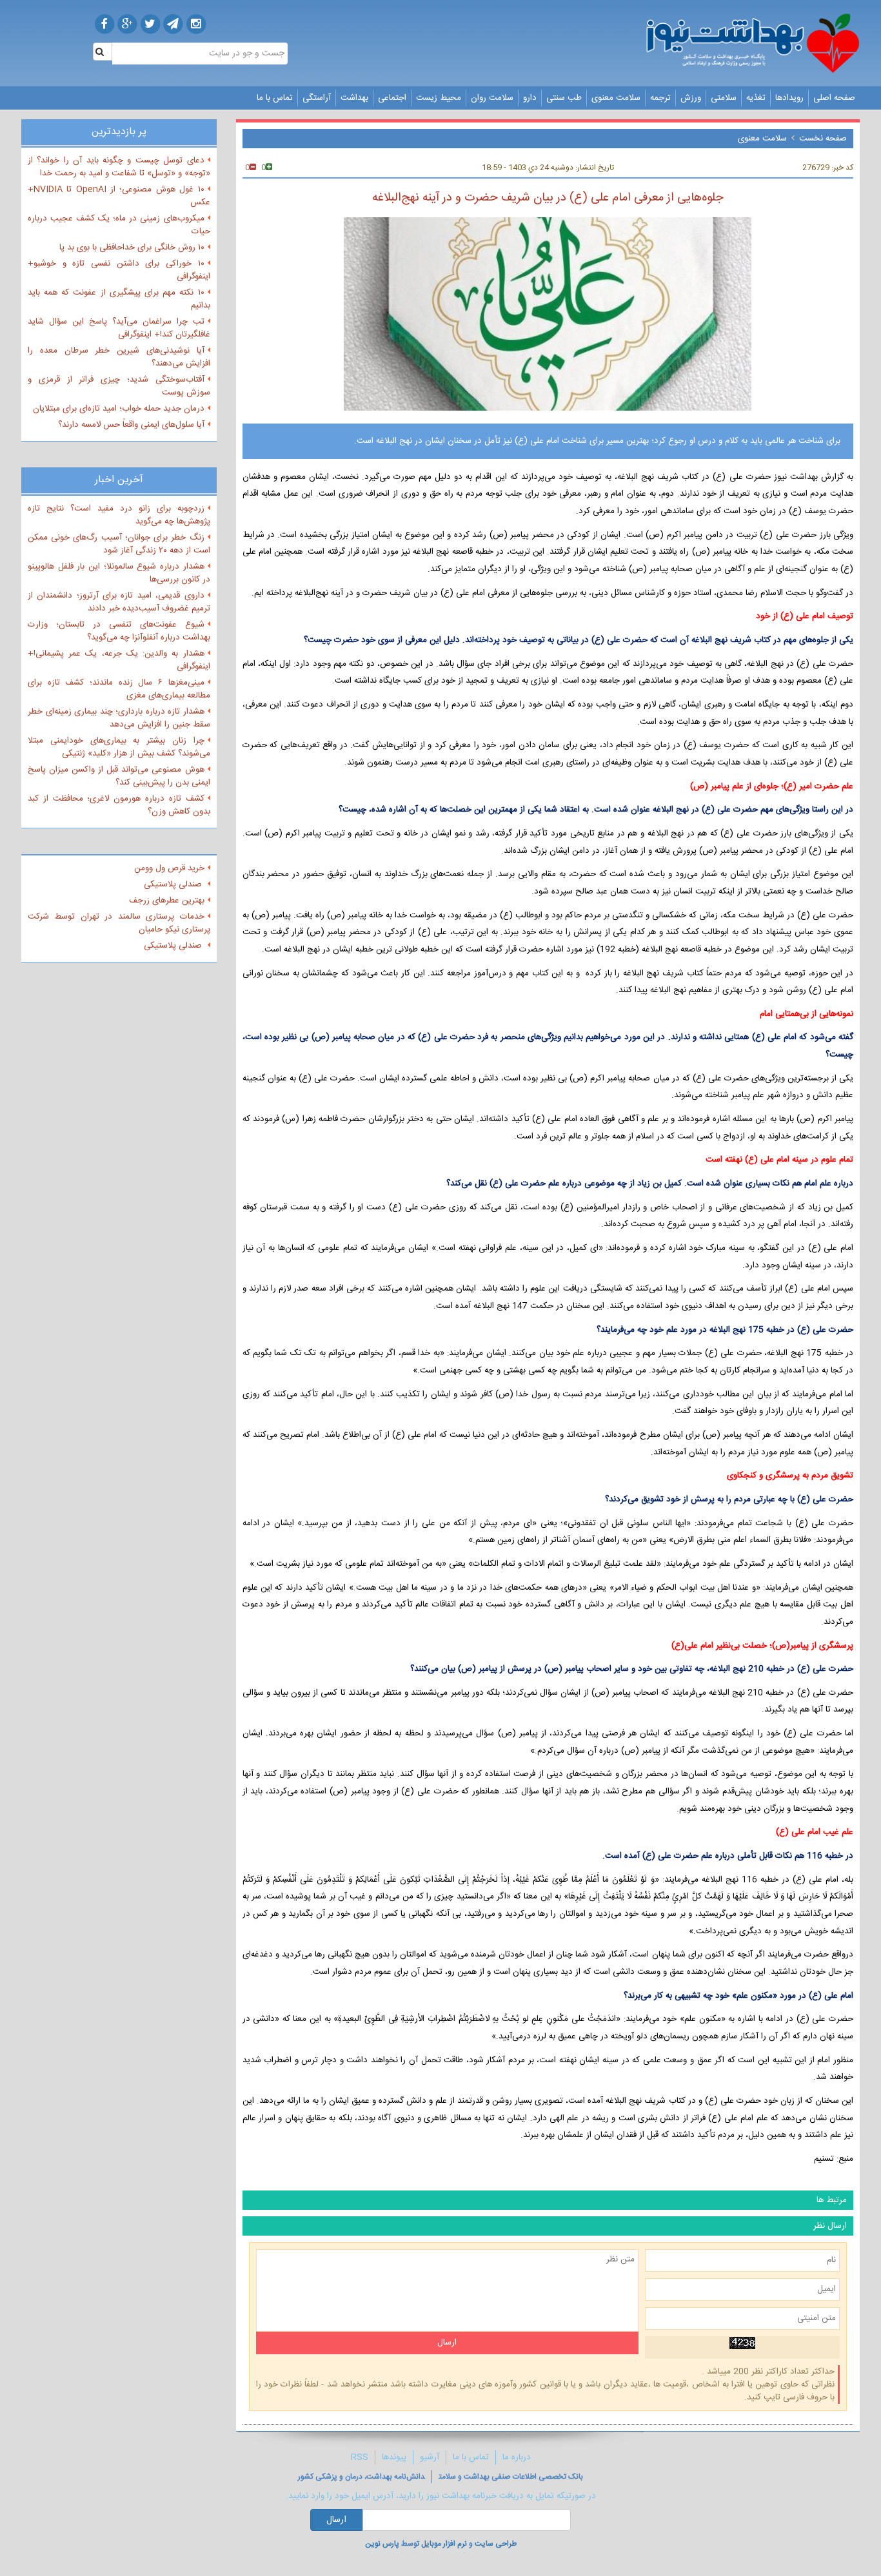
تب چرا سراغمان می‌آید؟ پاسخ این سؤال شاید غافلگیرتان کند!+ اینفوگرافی (119, 328)
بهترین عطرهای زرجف (167, 901)
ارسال (336, 2520)
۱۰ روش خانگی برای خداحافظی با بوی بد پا (132, 248)
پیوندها (394, 2457)
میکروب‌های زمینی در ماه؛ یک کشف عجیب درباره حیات (119, 225)
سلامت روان (492, 98)
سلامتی (724, 98)
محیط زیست (439, 98)
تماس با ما (275, 98)
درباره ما (517, 2457)
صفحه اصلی (834, 98)
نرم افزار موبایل (444, 2544)
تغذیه (756, 98)
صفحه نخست (823, 139)
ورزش (691, 98)
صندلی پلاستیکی (174, 884)
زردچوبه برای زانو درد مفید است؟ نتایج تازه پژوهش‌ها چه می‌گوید (119, 515)
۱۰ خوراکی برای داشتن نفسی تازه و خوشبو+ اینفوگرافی (119, 270)
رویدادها (789, 98)
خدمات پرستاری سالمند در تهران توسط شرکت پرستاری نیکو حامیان (119, 923)
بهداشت (354, 98)
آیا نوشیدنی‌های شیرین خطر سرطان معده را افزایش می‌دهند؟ (119, 357)
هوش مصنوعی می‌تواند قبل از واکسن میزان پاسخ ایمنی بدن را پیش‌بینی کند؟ (119, 776)
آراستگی (317, 98)
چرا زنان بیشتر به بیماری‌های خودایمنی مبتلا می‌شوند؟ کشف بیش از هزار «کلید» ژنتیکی (119, 747)
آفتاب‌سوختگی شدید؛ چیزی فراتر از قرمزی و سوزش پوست (119, 386)
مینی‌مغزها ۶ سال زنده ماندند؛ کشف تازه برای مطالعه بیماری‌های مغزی (119, 689)
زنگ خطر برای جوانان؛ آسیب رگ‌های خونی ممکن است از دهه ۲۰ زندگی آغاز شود (119, 544)
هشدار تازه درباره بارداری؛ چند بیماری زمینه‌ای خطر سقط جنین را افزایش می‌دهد (119, 718)
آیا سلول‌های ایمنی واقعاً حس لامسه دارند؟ (131, 425)
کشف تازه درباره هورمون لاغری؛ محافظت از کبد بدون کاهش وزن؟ (119, 805)
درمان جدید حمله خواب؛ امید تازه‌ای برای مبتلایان (119, 409)
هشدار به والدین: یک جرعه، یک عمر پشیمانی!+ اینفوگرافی (119, 660)
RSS (360, 2457)
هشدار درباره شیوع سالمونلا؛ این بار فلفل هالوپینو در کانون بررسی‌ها (119, 573)
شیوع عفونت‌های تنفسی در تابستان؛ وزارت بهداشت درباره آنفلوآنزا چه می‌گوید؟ (119, 631)
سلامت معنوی (616, 98)
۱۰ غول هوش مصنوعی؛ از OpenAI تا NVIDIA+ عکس (119, 196)
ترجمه (660, 98)
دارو (530, 98)
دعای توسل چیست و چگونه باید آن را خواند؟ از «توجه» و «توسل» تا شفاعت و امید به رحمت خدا (119, 167)
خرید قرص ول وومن (169, 868)
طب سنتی (564, 98)
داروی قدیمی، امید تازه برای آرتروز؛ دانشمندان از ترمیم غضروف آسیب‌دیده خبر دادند (119, 602)
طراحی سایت (496, 2544)
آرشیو (430, 2457)
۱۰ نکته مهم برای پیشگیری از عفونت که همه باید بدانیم (119, 299)
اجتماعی (392, 98)
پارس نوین (382, 2544)
